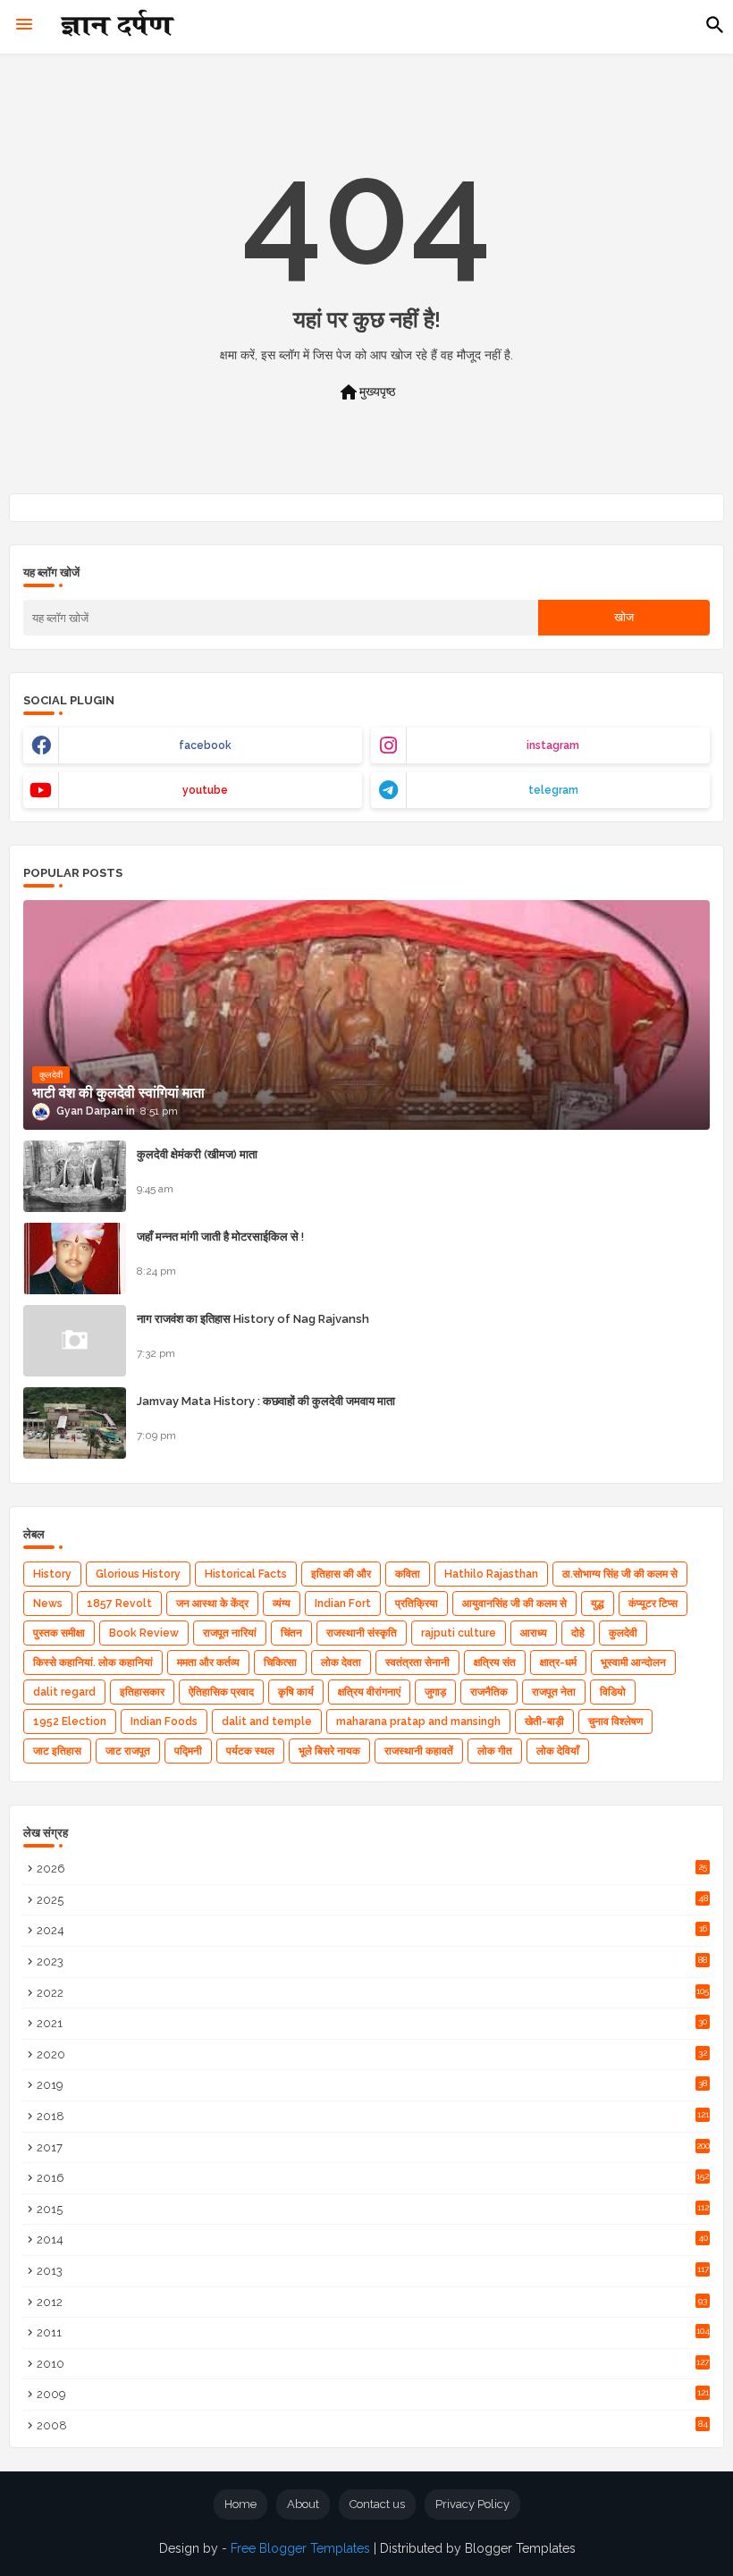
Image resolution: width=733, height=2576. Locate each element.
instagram (553, 745)
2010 (373, 2364)
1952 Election (70, 1722)
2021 (372, 2023)
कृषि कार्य (296, 1692)
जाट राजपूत (128, 1751)
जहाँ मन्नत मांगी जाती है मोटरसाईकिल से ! (220, 1237)
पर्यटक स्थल (250, 1751)
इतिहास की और (341, 1574)
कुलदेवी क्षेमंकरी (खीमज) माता (197, 1154)
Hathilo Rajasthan (491, 1574)
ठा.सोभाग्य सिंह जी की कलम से (620, 1574)
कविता (408, 1574)
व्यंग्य (282, 1604)
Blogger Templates (520, 2548)
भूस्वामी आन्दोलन (633, 1663)
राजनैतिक (489, 1692)
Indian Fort (343, 1604)
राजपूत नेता (554, 1692)
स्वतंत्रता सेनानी (417, 1663)
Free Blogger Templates (300, 2548)
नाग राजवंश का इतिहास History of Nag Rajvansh (253, 1319)
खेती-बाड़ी (544, 1722)
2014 (372, 2239)
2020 (372, 2054)
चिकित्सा (280, 1663)
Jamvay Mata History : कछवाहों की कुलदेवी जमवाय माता (266, 1401)
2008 (372, 2425)
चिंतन (291, 1633)
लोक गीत (495, 1751)
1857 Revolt (119, 1604)
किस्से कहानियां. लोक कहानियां (93, 1663)
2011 (373, 2332)
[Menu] (24, 25)
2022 (373, 1993)
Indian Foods (164, 1722)
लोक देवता (341, 1663)
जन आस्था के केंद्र (212, 1604)
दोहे (578, 1633)
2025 (372, 1900)
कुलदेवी (623, 1633)
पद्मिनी (188, 1751)
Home (240, 2504)
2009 (373, 2394)
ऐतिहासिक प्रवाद (221, 1692)
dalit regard (64, 1692)
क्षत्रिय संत (495, 1663)
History (52, 1574)
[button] (715, 25)
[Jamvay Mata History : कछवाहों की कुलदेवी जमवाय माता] (75, 1423)
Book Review (144, 1633)
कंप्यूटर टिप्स (653, 1604)
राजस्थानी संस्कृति (362, 1633)
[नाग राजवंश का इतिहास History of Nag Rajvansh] (75, 1341)
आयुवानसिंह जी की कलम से (514, 1604)
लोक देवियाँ (558, 1751)
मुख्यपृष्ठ (366, 392)
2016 (373, 2178)
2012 (372, 2302)
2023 (372, 1961)
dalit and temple (267, 1722)
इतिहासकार (142, 1692)
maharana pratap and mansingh (418, 1722)
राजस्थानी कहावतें (419, 1751)
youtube (205, 790)
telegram (553, 790)
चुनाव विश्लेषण (615, 1722)
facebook (205, 745)
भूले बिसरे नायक (329, 1751)
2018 (373, 2116)
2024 (372, 1930)
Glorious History (138, 1574)
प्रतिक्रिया (417, 1604)
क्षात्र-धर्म (558, 1663)
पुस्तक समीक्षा (59, 1633)
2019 (372, 2085)
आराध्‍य (534, 1633)
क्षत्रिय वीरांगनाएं (369, 1692)
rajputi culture (459, 1633)
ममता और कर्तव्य (208, 1663)
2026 (372, 1869)
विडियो (613, 1692)
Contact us (377, 2504)
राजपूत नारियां (230, 1633)
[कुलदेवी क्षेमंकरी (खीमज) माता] (75, 1176)
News (48, 1604)
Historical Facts (246, 1574)
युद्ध (598, 1604)
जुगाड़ (435, 1692)
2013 (373, 2271)
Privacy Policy (472, 2504)
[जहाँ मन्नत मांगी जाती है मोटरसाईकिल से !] (75, 1259)
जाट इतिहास (57, 1751)
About (303, 2504)
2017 (373, 2147)
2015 (373, 2209)
